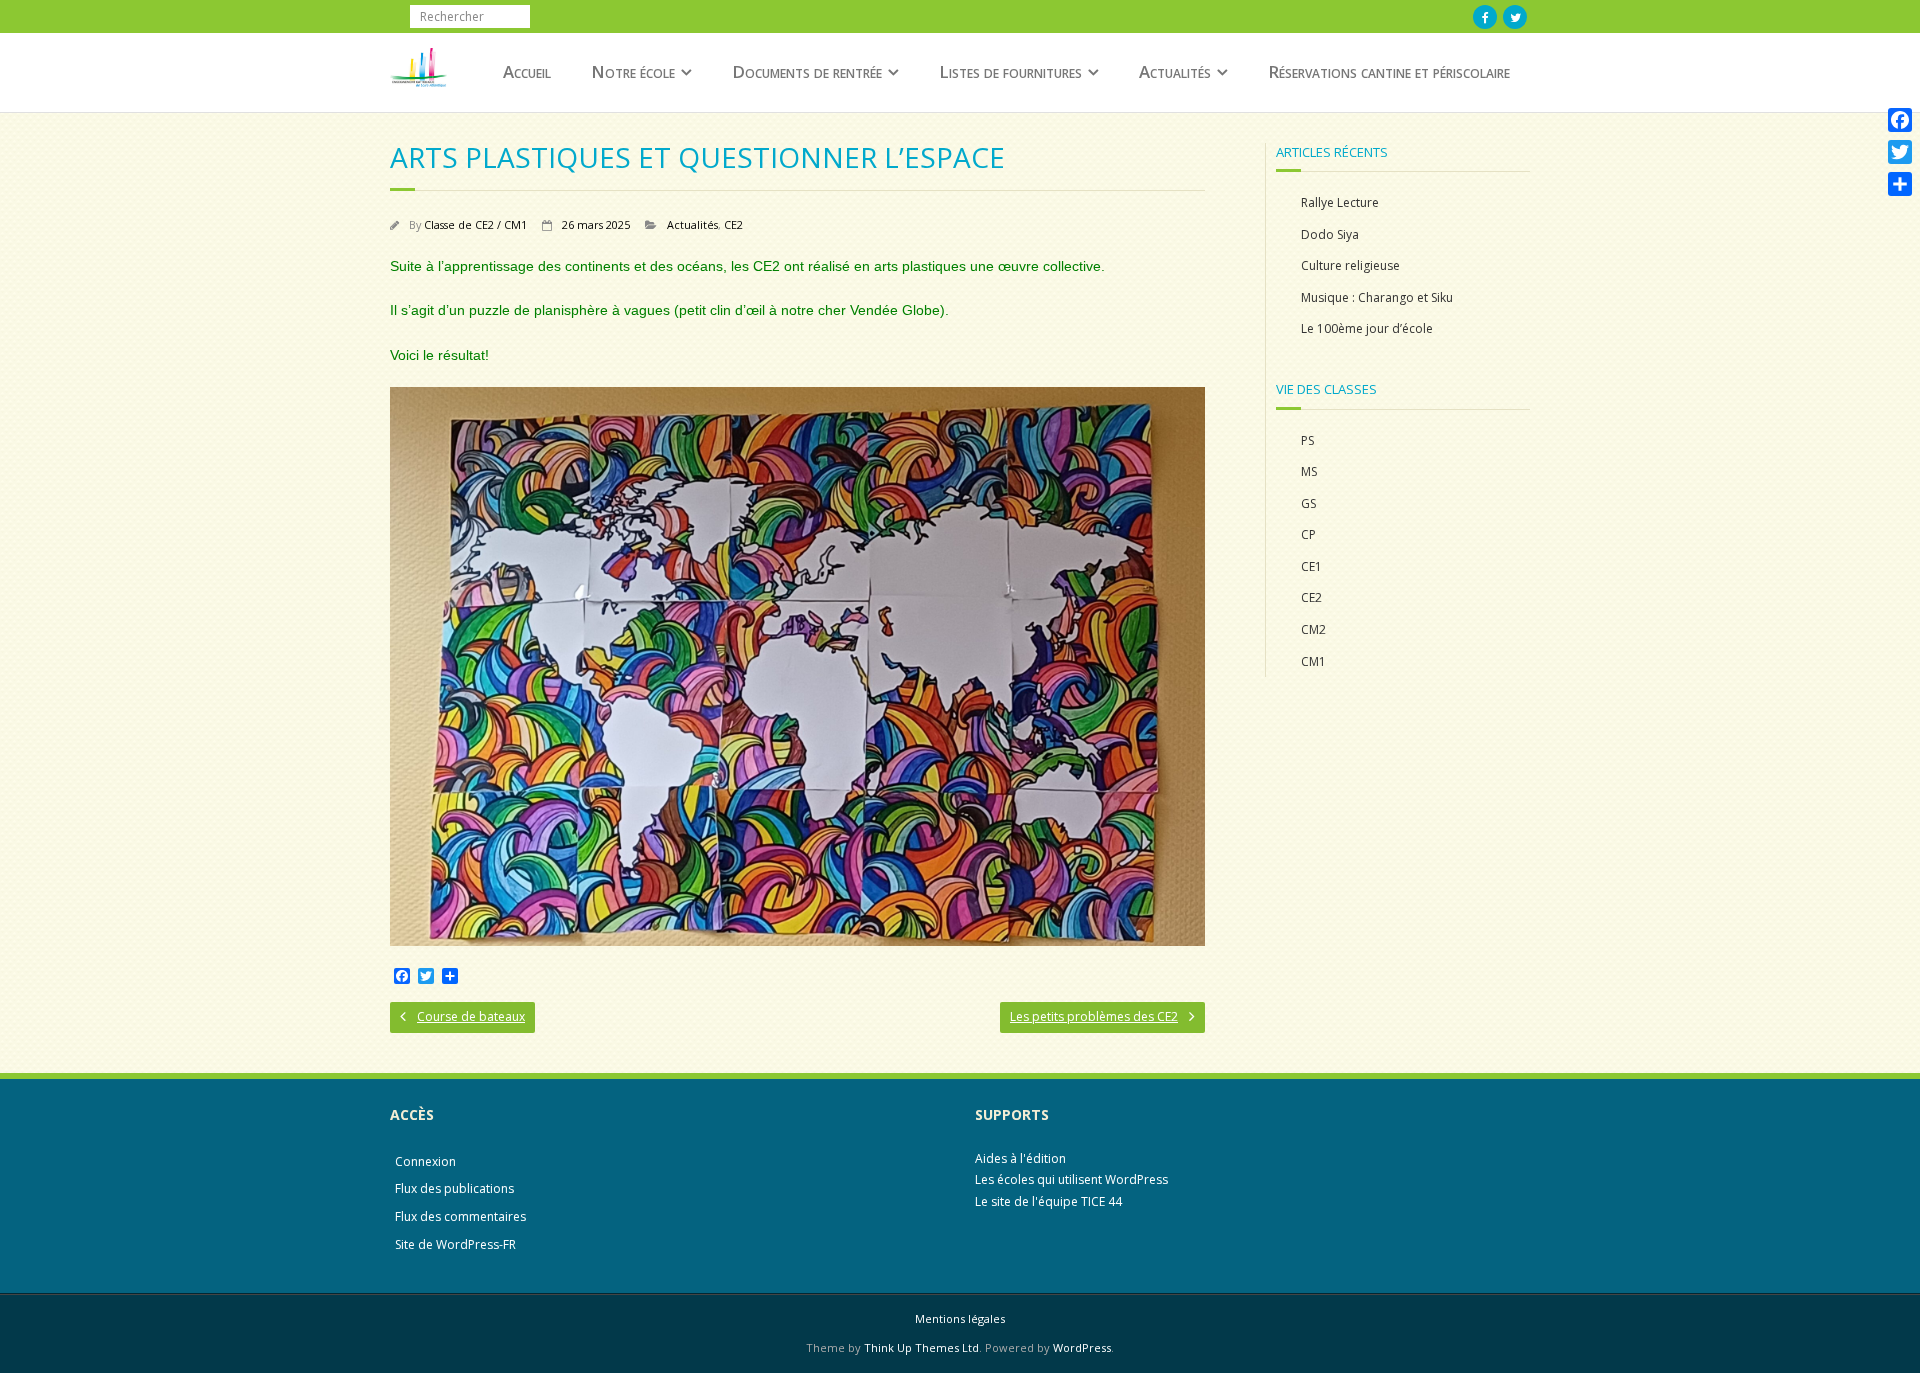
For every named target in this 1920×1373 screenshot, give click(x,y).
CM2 (1313, 629)
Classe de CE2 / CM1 (475, 224)
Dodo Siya (1330, 234)
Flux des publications (454, 1188)
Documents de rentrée (807, 71)
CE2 (733, 224)
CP (1308, 534)
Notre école (633, 71)
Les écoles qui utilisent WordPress (1071, 1179)
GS (1308, 503)
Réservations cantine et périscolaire (1389, 71)
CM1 (1313, 661)
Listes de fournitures (1010, 71)
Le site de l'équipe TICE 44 (1048, 1201)
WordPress (1082, 1347)
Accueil (527, 71)
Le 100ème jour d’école (1367, 328)
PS (1307, 440)
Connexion (425, 1161)
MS (1309, 471)
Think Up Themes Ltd (921, 1347)
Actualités (1175, 71)
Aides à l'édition (1020, 1158)
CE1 (1311, 566)
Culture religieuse (1350, 265)
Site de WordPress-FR (455, 1244)
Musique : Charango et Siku (1377, 297)
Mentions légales (960, 1318)
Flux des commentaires (460, 1216)
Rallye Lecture (1340, 202)
